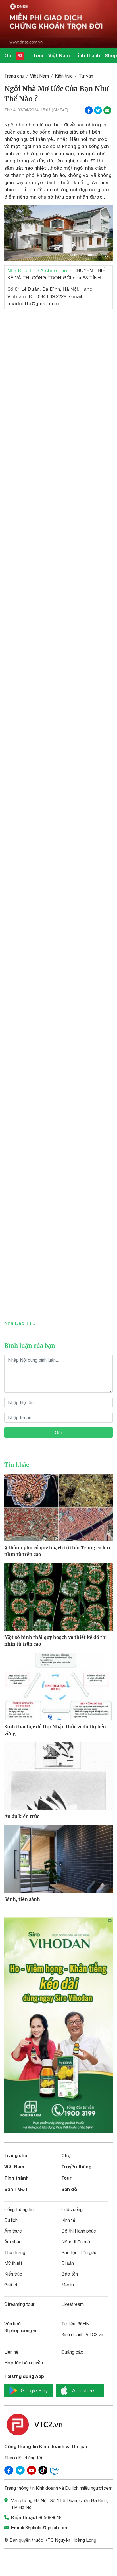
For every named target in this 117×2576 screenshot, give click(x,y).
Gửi (58, 1432)
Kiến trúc (64, 76)
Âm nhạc (13, 2242)
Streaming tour (19, 2304)
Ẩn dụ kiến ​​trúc (22, 1816)
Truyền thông (76, 2167)
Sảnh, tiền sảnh (22, 1899)
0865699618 (49, 2517)
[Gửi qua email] (107, 110)
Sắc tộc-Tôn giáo (80, 2252)
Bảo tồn (70, 2274)
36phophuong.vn (21, 2330)
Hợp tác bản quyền (24, 2363)
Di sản (68, 2263)
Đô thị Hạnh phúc (79, 2231)
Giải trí (11, 2285)
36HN (83, 2324)
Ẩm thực (13, 2231)
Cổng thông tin (19, 2209)
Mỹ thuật (13, 2263)
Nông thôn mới (76, 2242)
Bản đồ (69, 2189)
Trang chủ (14, 76)
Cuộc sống (72, 2209)
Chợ (66, 2155)
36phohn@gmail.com (46, 2528)
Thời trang (15, 2252)
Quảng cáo (72, 2352)
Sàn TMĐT (16, 2189)
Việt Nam (59, 55)
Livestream (73, 2304)
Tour (38, 55)
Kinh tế (68, 2220)
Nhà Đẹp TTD (20, 1323)
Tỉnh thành (87, 55)
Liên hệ (11, 2352)
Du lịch (11, 2220)
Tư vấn (86, 76)
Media (68, 2285)
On (8, 55)
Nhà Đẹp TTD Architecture (38, 270)
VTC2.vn (94, 2334)
